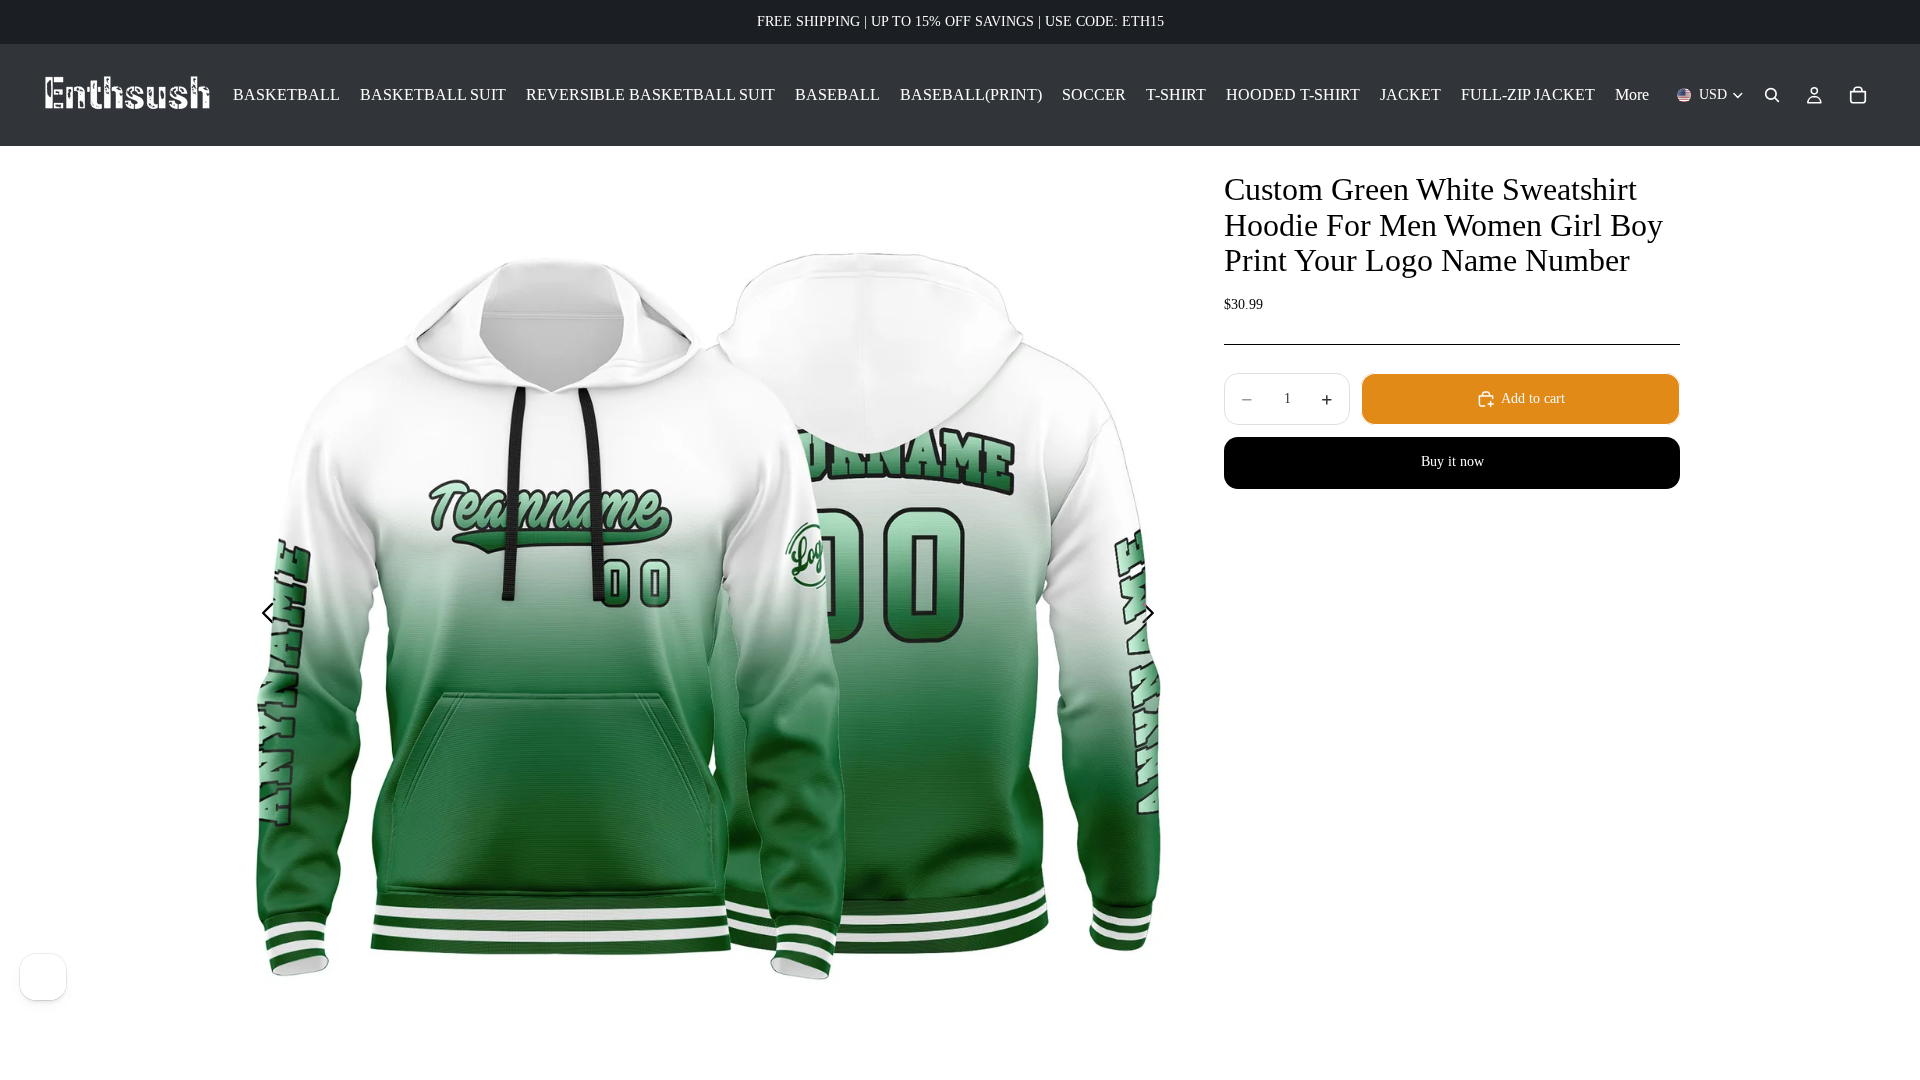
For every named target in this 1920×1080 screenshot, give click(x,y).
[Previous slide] (262, 616)
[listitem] (1632, 95)
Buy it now (1452, 461)
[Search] (1772, 95)
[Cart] (1858, 95)
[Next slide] (1153, 616)
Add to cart (1533, 398)
